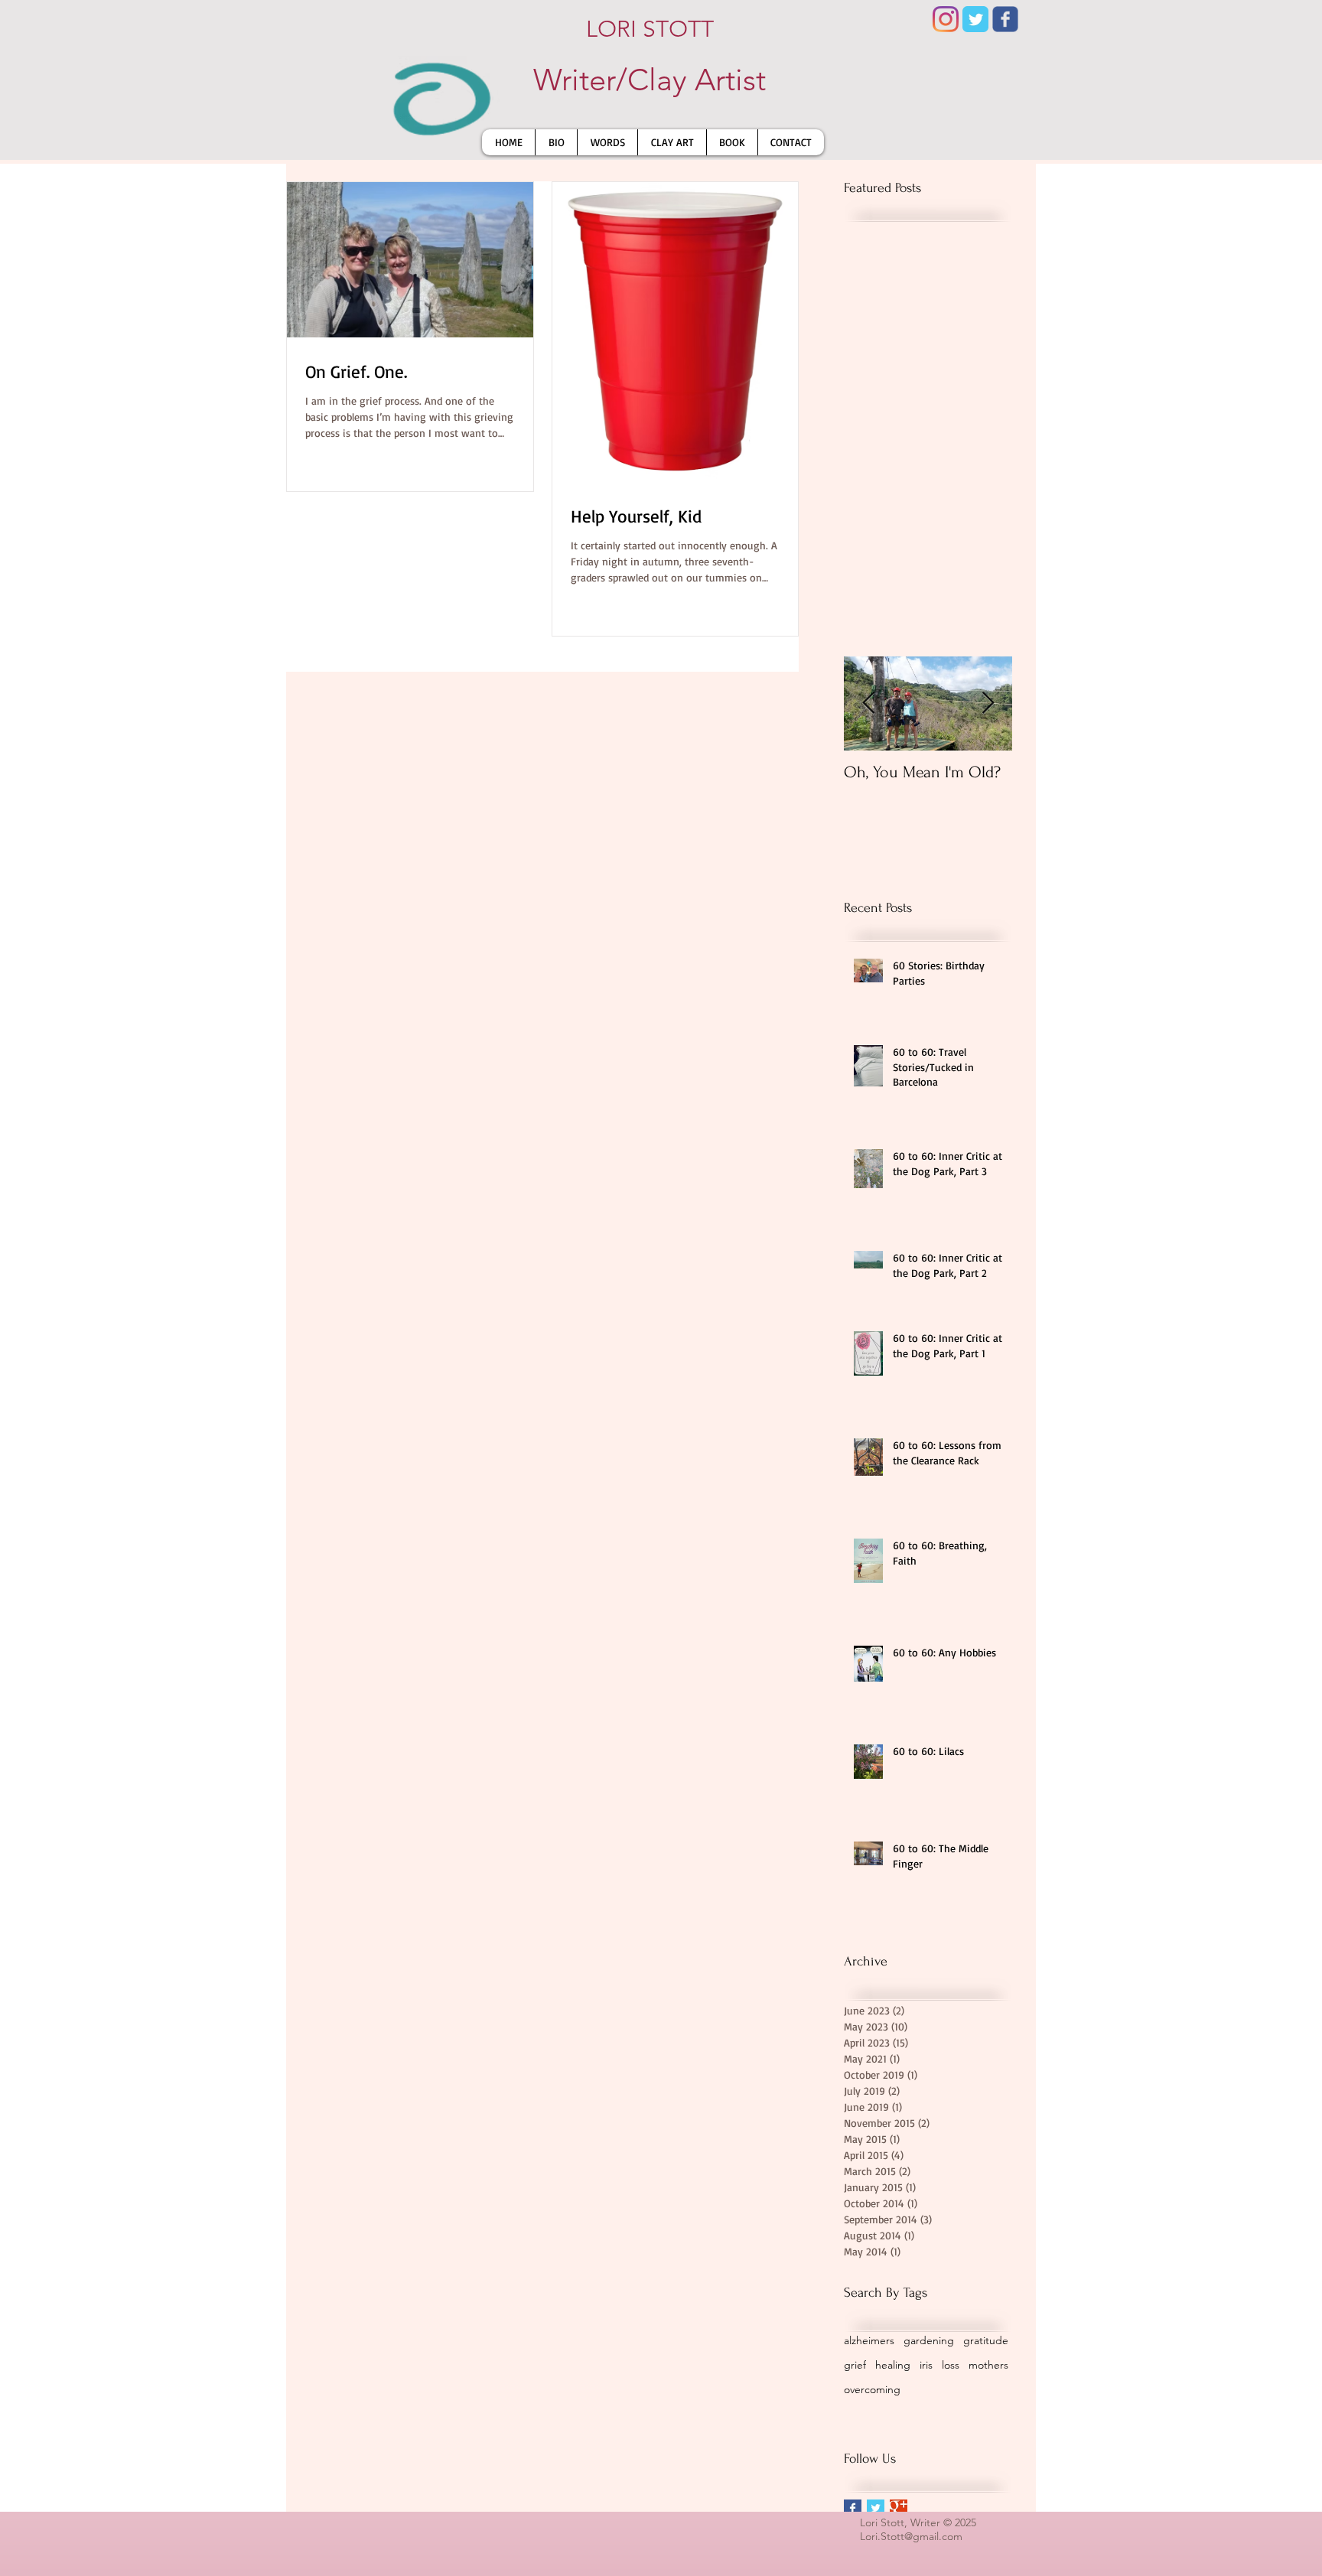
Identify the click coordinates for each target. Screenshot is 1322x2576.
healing (893, 2365)
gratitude (986, 2340)
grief (855, 2365)
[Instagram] (946, 19)
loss (951, 2365)
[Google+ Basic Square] (899, 2508)
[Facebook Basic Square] (853, 2508)
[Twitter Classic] (975, 19)
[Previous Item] (868, 703)
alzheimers (869, 2340)
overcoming (872, 2389)
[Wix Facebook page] (1005, 19)
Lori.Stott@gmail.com (911, 2536)
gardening (929, 2340)
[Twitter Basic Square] (876, 2508)
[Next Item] (988, 703)
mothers (988, 2365)
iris (926, 2365)
